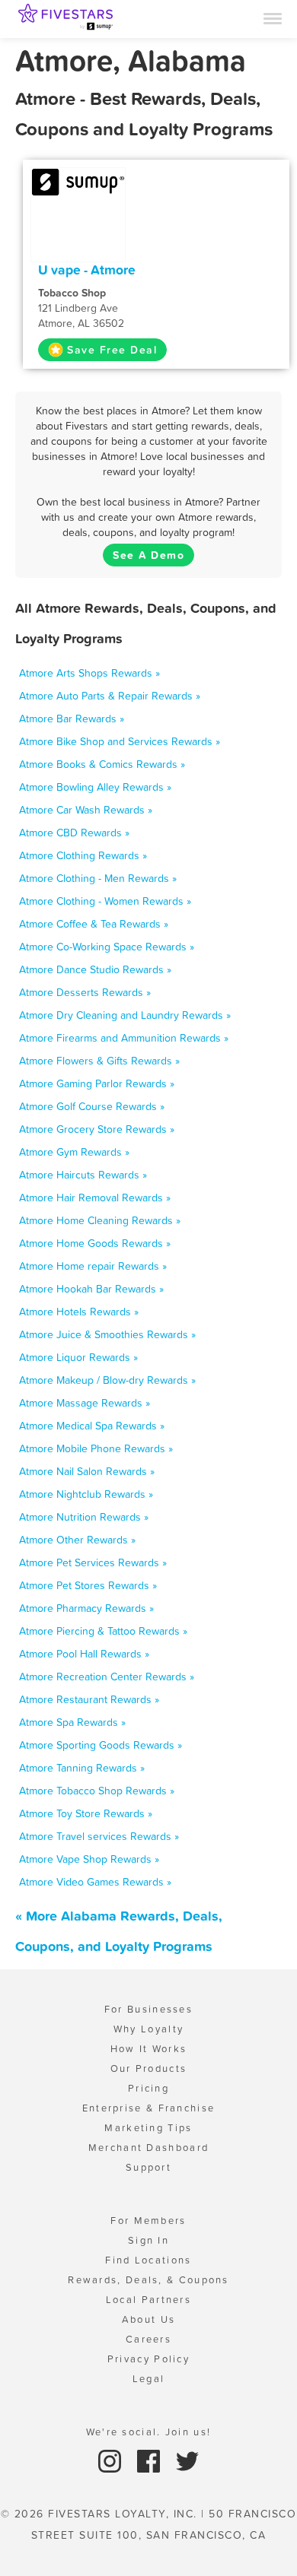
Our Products (149, 2068)
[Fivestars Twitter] (187, 2460)
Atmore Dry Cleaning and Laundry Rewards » (125, 1015)
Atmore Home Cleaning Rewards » (100, 1220)
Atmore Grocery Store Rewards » (97, 1129)
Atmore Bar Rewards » (72, 719)
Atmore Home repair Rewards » (93, 1266)
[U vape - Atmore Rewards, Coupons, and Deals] (78, 181)
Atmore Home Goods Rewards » (95, 1243)
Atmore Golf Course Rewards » (92, 1106)
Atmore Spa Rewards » (72, 1722)
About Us (148, 2319)
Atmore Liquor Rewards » (78, 1357)
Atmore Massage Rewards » (85, 1403)
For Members (148, 2221)
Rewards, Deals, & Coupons (148, 2280)
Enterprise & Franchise (149, 2108)
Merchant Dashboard (148, 2148)
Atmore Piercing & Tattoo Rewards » (103, 1631)
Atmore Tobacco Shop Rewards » (97, 1791)
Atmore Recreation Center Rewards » (107, 1677)
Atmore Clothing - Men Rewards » (98, 878)
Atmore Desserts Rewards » (85, 992)
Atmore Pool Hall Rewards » (84, 1654)
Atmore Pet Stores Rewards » (88, 1585)
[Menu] (273, 17)
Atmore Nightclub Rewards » (86, 1494)
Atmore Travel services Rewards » (99, 1836)
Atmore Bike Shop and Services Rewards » (120, 741)
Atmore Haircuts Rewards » (83, 1175)
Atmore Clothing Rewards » (83, 855)
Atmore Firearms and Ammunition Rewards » (124, 1038)
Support (148, 2167)
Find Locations (148, 2260)
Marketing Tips (148, 2128)
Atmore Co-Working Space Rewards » (107, 947)
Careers (148, 2339)
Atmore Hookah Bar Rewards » (91, 1289)
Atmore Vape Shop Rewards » (89, 1859)
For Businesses (148, 2009)
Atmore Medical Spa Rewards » (92, 1426)
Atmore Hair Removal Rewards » (95, 1198)
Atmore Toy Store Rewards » (86, 1813)
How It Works (149, 2049)
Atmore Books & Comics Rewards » (102, 764)
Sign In (148, 2240)
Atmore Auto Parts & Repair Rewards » (110, 696)
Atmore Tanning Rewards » (82, 1768)
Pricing (148, 2088)
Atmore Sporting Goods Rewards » (101, 1745)
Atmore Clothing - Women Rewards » (105, 901)
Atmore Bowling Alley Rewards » (95, 787)
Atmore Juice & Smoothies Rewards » (107, 1334)
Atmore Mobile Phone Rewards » (96, 1448)
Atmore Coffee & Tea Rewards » (94, 924)
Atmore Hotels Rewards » (79, 1312)
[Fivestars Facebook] (150, 2460)
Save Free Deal (112, 350)
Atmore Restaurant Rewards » (89, 1699)
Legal (149, 2379)
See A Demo (148, 555)
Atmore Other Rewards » (77, 1540)
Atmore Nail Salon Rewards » (87, 1471)
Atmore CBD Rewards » (74, 833)
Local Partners (148, 2300)
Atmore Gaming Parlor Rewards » (97, 1083)
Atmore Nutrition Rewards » (84, 1517)
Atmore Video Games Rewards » (95, 1882)
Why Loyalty (148, 2029)
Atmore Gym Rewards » (74, 1152)
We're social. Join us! (149, 2432)
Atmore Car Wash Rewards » (86, 810)
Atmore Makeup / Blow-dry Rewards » (107, 1380)
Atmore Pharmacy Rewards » (86, 1608)
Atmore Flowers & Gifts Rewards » (99, 1061)
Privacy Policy (148, 2359)
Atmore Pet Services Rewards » (93, 1562)
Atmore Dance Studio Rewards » (95, 969)
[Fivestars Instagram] (112, 2460)
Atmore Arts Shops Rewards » (89, 673)
